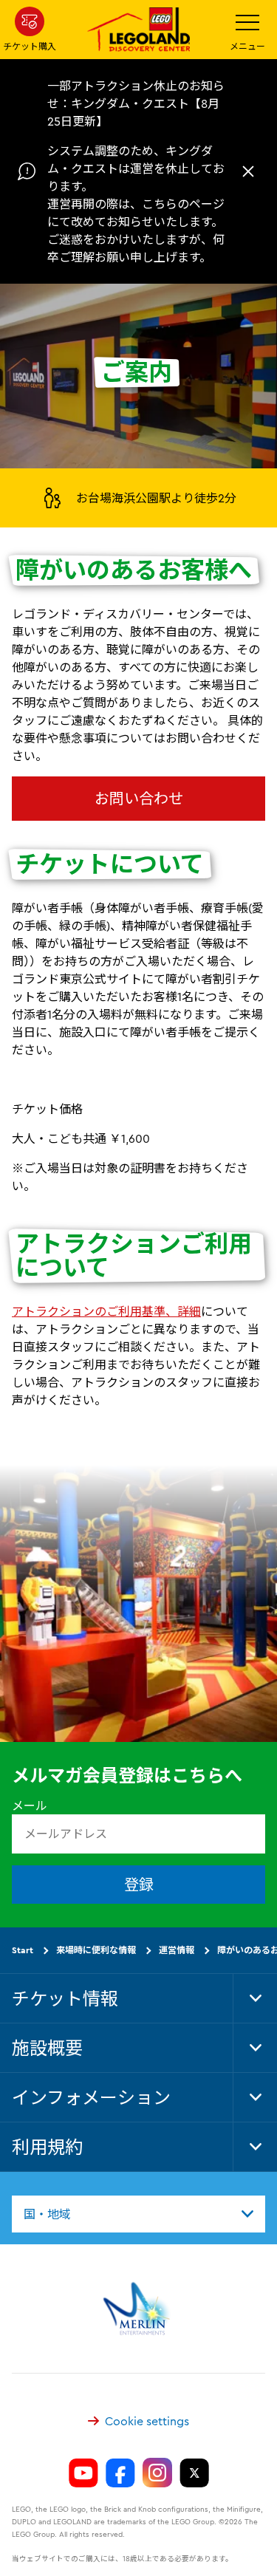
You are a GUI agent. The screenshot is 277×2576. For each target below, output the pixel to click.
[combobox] (138, 2213)
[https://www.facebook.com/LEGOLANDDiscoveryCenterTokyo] (120, 2473)
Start (23, 1949)
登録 (139, 1883)
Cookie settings (147, 2420)
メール (30, 1805)
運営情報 (177, 1949)
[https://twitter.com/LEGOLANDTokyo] (194, 2473)
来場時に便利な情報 (96, 1949)
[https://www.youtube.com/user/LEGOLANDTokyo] (83, 2473)
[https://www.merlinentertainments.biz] (138, 2308)
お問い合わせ (139, 798)
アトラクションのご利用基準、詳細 (106, 1311)
